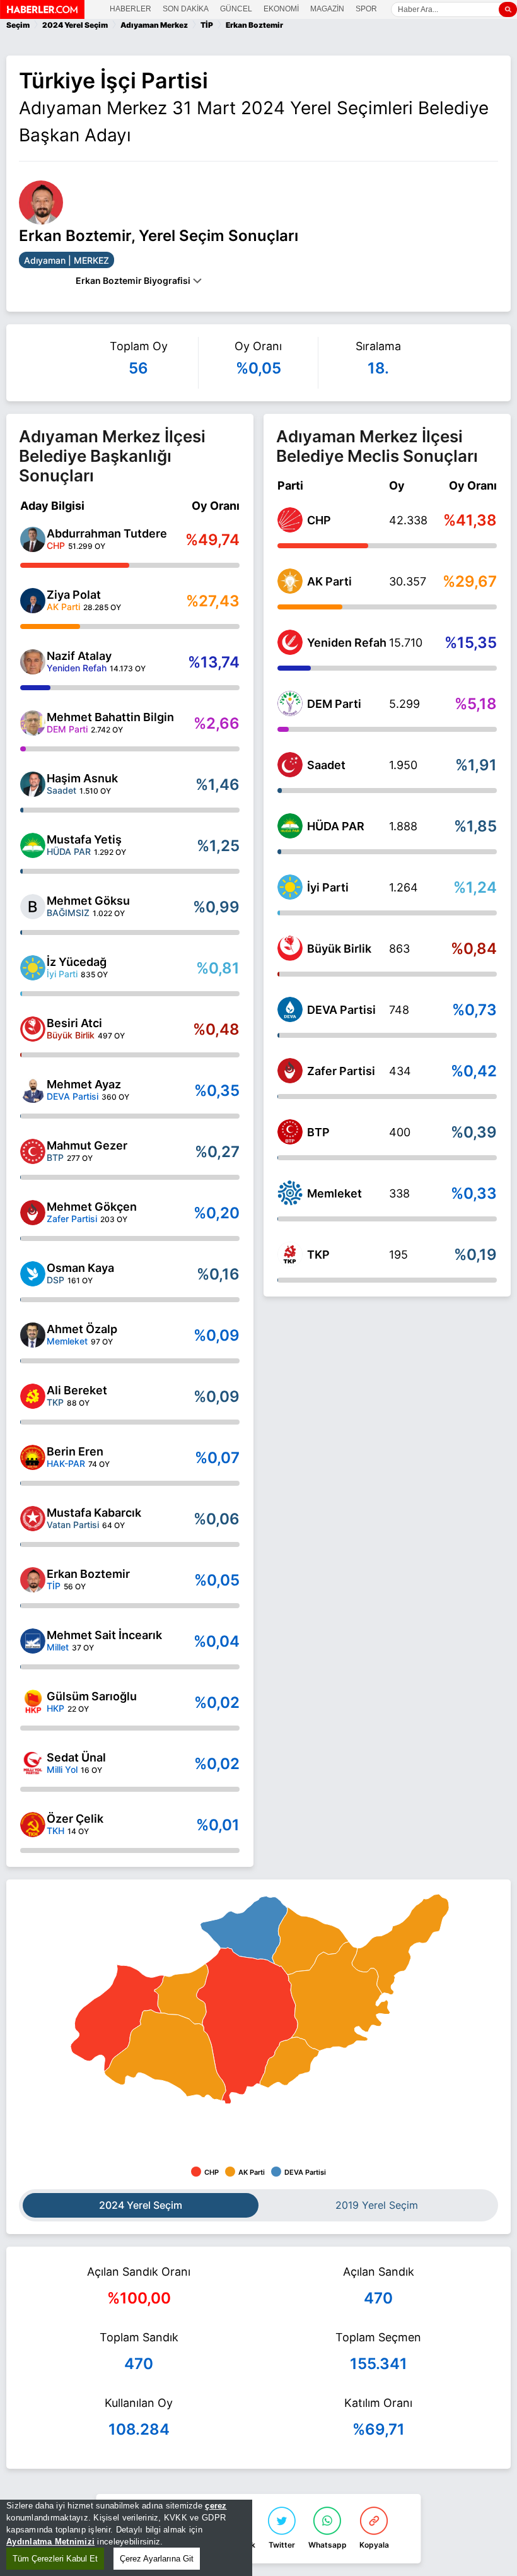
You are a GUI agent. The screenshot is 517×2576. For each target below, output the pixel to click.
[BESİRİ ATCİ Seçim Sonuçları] (33, 1029)
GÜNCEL (236, 9)
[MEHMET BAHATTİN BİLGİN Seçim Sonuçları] (33, 723)
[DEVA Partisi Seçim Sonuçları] (290, 1009)
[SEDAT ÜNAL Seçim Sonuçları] (33, 1763)
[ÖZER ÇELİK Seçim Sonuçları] (33, 1825)
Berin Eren (75, 1451)
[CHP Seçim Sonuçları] (290, 520)
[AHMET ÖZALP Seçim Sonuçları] (33, 1335)
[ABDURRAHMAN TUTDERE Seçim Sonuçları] (33, 539)
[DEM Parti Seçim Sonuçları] (290, 703)
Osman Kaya (80, 1268)
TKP (318, 1255)
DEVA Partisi (341, 1010)
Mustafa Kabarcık (94, 1513)
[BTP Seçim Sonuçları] (290, 1132)
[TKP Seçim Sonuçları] (290, 1254)
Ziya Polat (74, 595)
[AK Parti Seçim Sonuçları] (290, 581)
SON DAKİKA (186, 9)
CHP (319, 520)
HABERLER (131, 9)
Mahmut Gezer (87, 1145)
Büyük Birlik (339, 949)
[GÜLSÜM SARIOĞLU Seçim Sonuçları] (33, 1702)
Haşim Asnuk (82, 778)
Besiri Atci (74, 1023)
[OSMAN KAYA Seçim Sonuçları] (33, 1274)
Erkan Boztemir (88, 1574)
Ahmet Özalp (82, 1329)
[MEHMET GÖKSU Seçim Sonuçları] (33, 907)
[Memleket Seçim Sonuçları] (290, 1193)
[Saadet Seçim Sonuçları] (290, 765)
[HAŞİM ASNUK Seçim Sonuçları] (33, 784)
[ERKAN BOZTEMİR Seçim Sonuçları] (33, 1580)
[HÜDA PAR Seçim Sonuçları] (290, 826)
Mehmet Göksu (88, 901)
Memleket (334, 1193)
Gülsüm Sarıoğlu (92, 1696)
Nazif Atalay (79, 656)
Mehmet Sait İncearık (104, 1635)
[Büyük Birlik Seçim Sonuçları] (290, 948)
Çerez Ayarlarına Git (157, 2559)
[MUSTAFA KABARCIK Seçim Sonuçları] (33, 1519)
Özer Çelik (75, 1819)
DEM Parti (334, 704)
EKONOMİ (281, 9)
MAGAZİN (327, 9)
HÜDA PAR (336, 826)
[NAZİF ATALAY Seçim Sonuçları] (33, 662)
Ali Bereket (77, 1390)
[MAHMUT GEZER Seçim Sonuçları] (33, 1151)
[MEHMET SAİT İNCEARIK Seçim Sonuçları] (33, 1641)
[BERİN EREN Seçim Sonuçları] (33, 1457)
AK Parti (329, 581)
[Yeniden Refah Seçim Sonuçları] (290, 642)
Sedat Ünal (76, 1757)
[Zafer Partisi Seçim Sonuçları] (290, 1071)
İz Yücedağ (77, 962)
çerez (216, 2506)
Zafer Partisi (341, 1071)
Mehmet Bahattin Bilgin (110, 717)
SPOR (366, 9)
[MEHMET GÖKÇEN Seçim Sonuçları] (33, 1213)
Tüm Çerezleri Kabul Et (55, 2559)
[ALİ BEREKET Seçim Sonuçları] (33, 1396)
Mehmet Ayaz (84, 1084)
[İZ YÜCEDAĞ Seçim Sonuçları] (33, 968)
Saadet (326, 765)
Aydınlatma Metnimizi (50, 2542)
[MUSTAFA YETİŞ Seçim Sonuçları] (33, 845)
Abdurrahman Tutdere (107, 533)
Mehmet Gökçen (92, 1207)
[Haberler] (42, 15)
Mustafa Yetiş (84, 839)
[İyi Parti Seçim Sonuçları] (290, 887)
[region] (126, 2538)
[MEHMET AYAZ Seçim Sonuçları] (33, 1090)
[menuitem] (244, 1930)
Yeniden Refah (347, 643)
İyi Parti (328, 887)
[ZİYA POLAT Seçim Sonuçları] (33, 601)
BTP (318, 1132)
